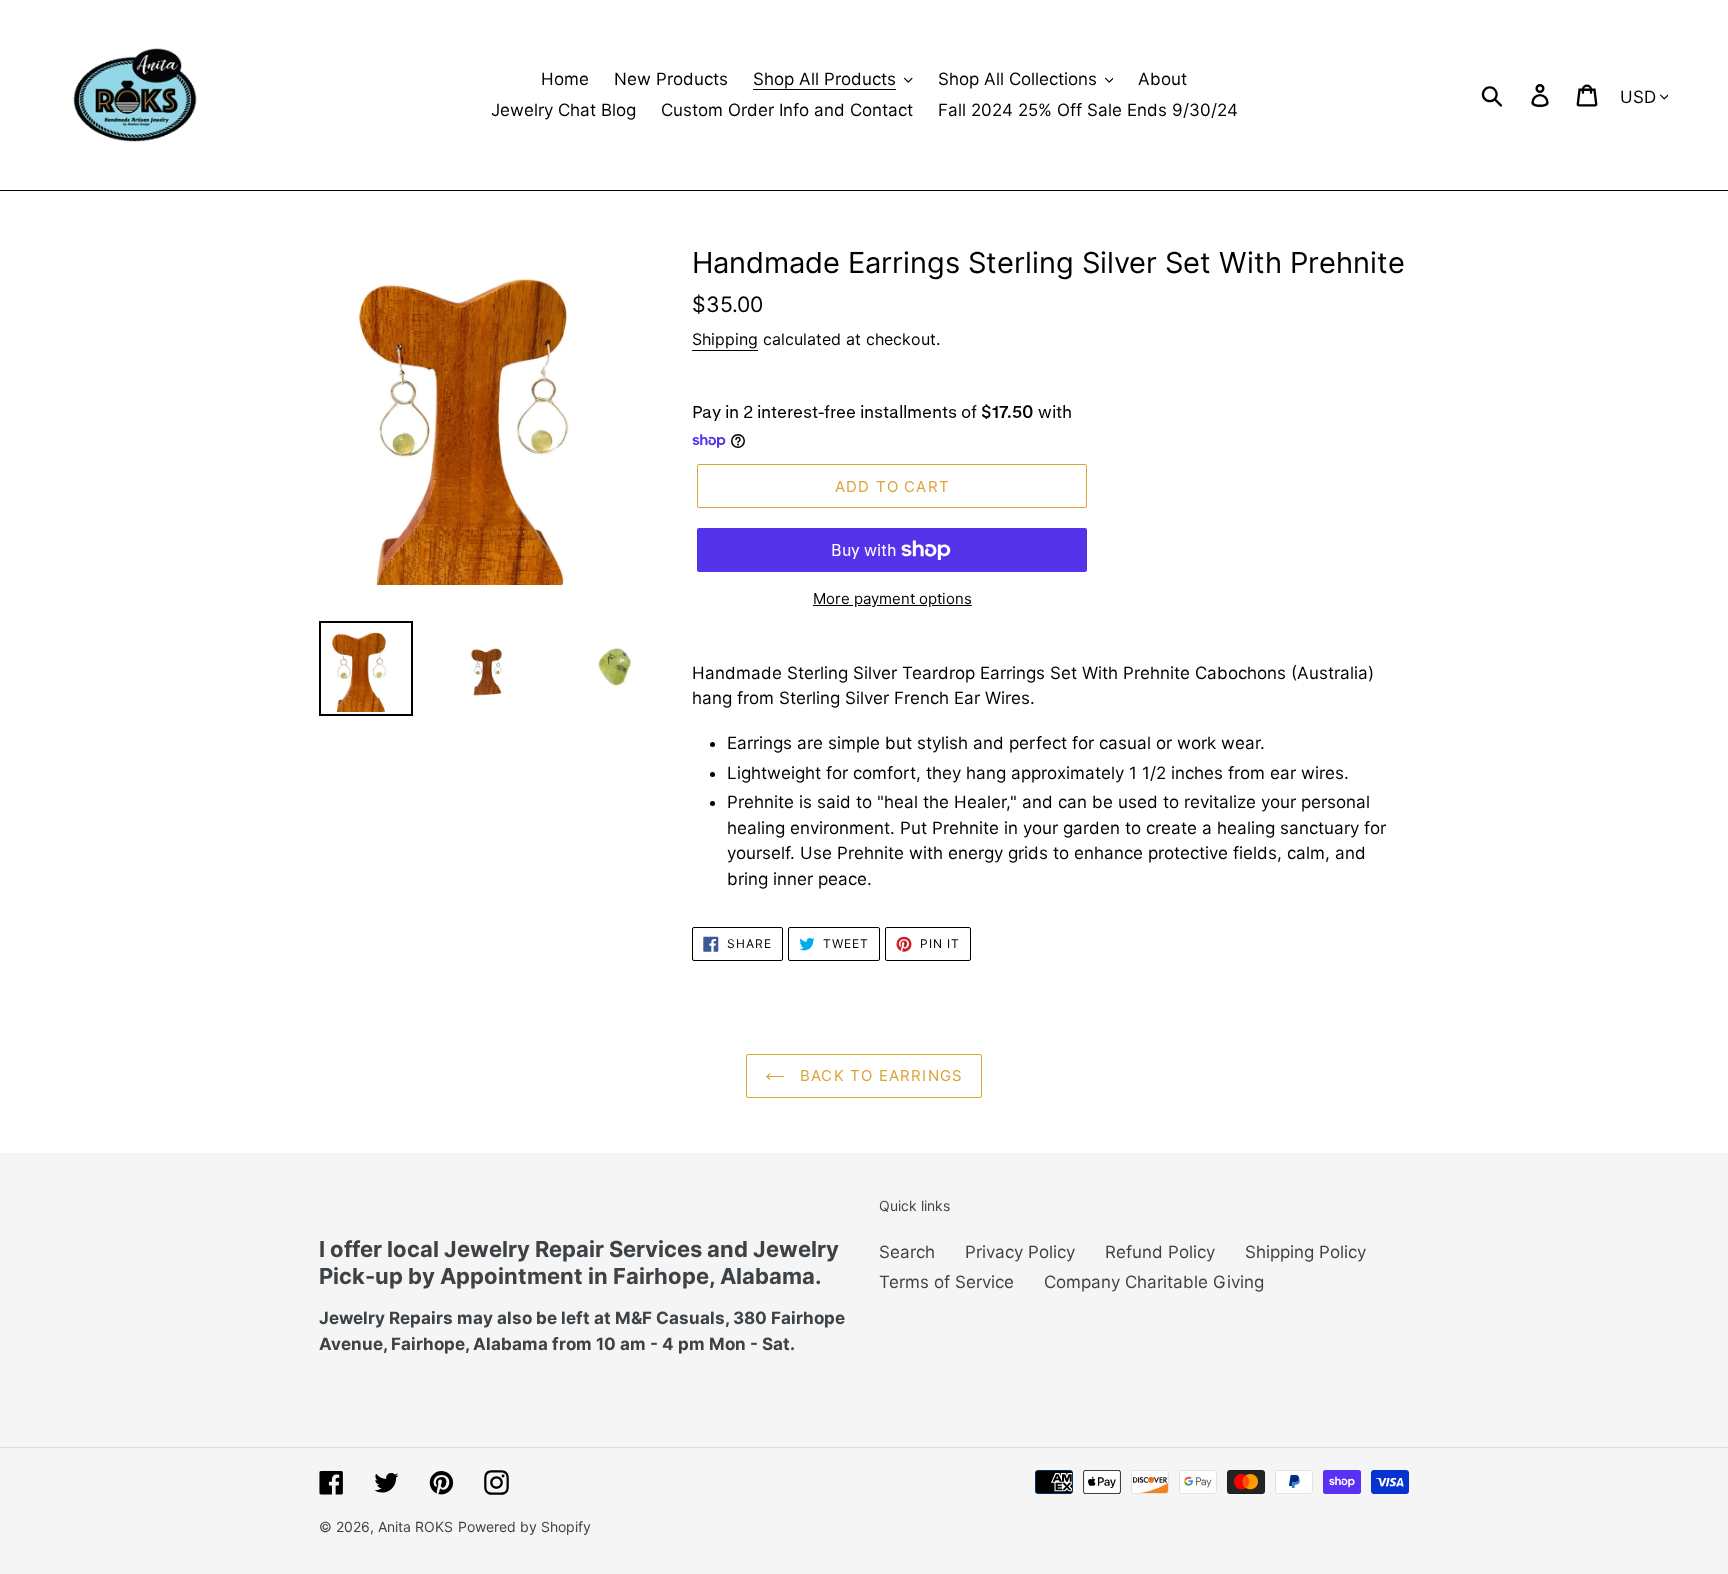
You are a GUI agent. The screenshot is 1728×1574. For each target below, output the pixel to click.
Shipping (725, 339)
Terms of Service (946, 1282)
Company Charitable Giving (1154, 1282)
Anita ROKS (415, 1526)
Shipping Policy (1305, 1252)
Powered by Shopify (524, 1526)
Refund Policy (1160, 1252)
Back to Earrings (879, 1075)
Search (907, 1252)
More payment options (892, 598)
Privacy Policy (1020, 1252)
